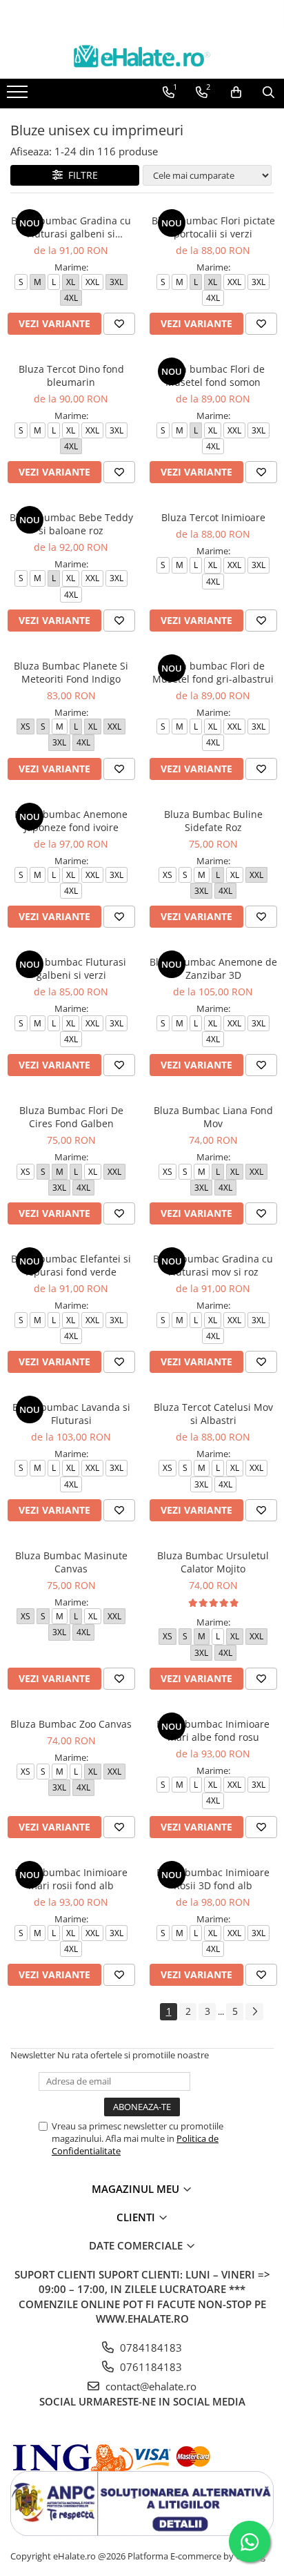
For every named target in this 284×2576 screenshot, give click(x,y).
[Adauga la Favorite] (119, 324)
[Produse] (19, 96)
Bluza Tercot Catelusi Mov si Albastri (213, 1414)
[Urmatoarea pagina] (254, 2012)
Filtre (80, 175)
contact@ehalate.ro (150, 2386)
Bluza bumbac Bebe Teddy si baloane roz (71, 524)
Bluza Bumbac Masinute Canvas (71, 1562)
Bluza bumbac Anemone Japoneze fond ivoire (71, 821)
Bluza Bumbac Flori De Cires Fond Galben (71, 1117)
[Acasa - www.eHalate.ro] (142, 56)
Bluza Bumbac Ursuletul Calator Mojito (213, 1562)
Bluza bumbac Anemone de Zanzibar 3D (213, 968)
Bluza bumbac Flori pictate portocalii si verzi (213, 227)
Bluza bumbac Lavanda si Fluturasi (71, 1414)
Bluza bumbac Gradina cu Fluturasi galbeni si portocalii (71, 227)
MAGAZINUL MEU (137, 2189)
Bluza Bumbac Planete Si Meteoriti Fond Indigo (71, 672)
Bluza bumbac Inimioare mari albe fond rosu (213, 1730)
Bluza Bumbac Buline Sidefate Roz (213, 821)
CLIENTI (137, 2217)
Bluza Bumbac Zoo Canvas (71, 1724)
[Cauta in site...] (268, 92)
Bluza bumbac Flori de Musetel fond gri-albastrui (213, 672)
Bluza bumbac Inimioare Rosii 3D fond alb (213, 1879)
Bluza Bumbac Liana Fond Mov (213, 1117)
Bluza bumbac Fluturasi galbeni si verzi (71, 968)
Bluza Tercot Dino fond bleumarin (71, 375)
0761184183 (150, 2367)
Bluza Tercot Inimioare (213, 517)
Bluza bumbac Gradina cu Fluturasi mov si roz (213, 1265)
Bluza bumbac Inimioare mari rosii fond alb (71, 1879)
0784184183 (150, 2348)
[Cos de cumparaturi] (236, 92)
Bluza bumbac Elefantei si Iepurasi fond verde (71, 1265)
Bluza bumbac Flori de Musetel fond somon (213, 375)
